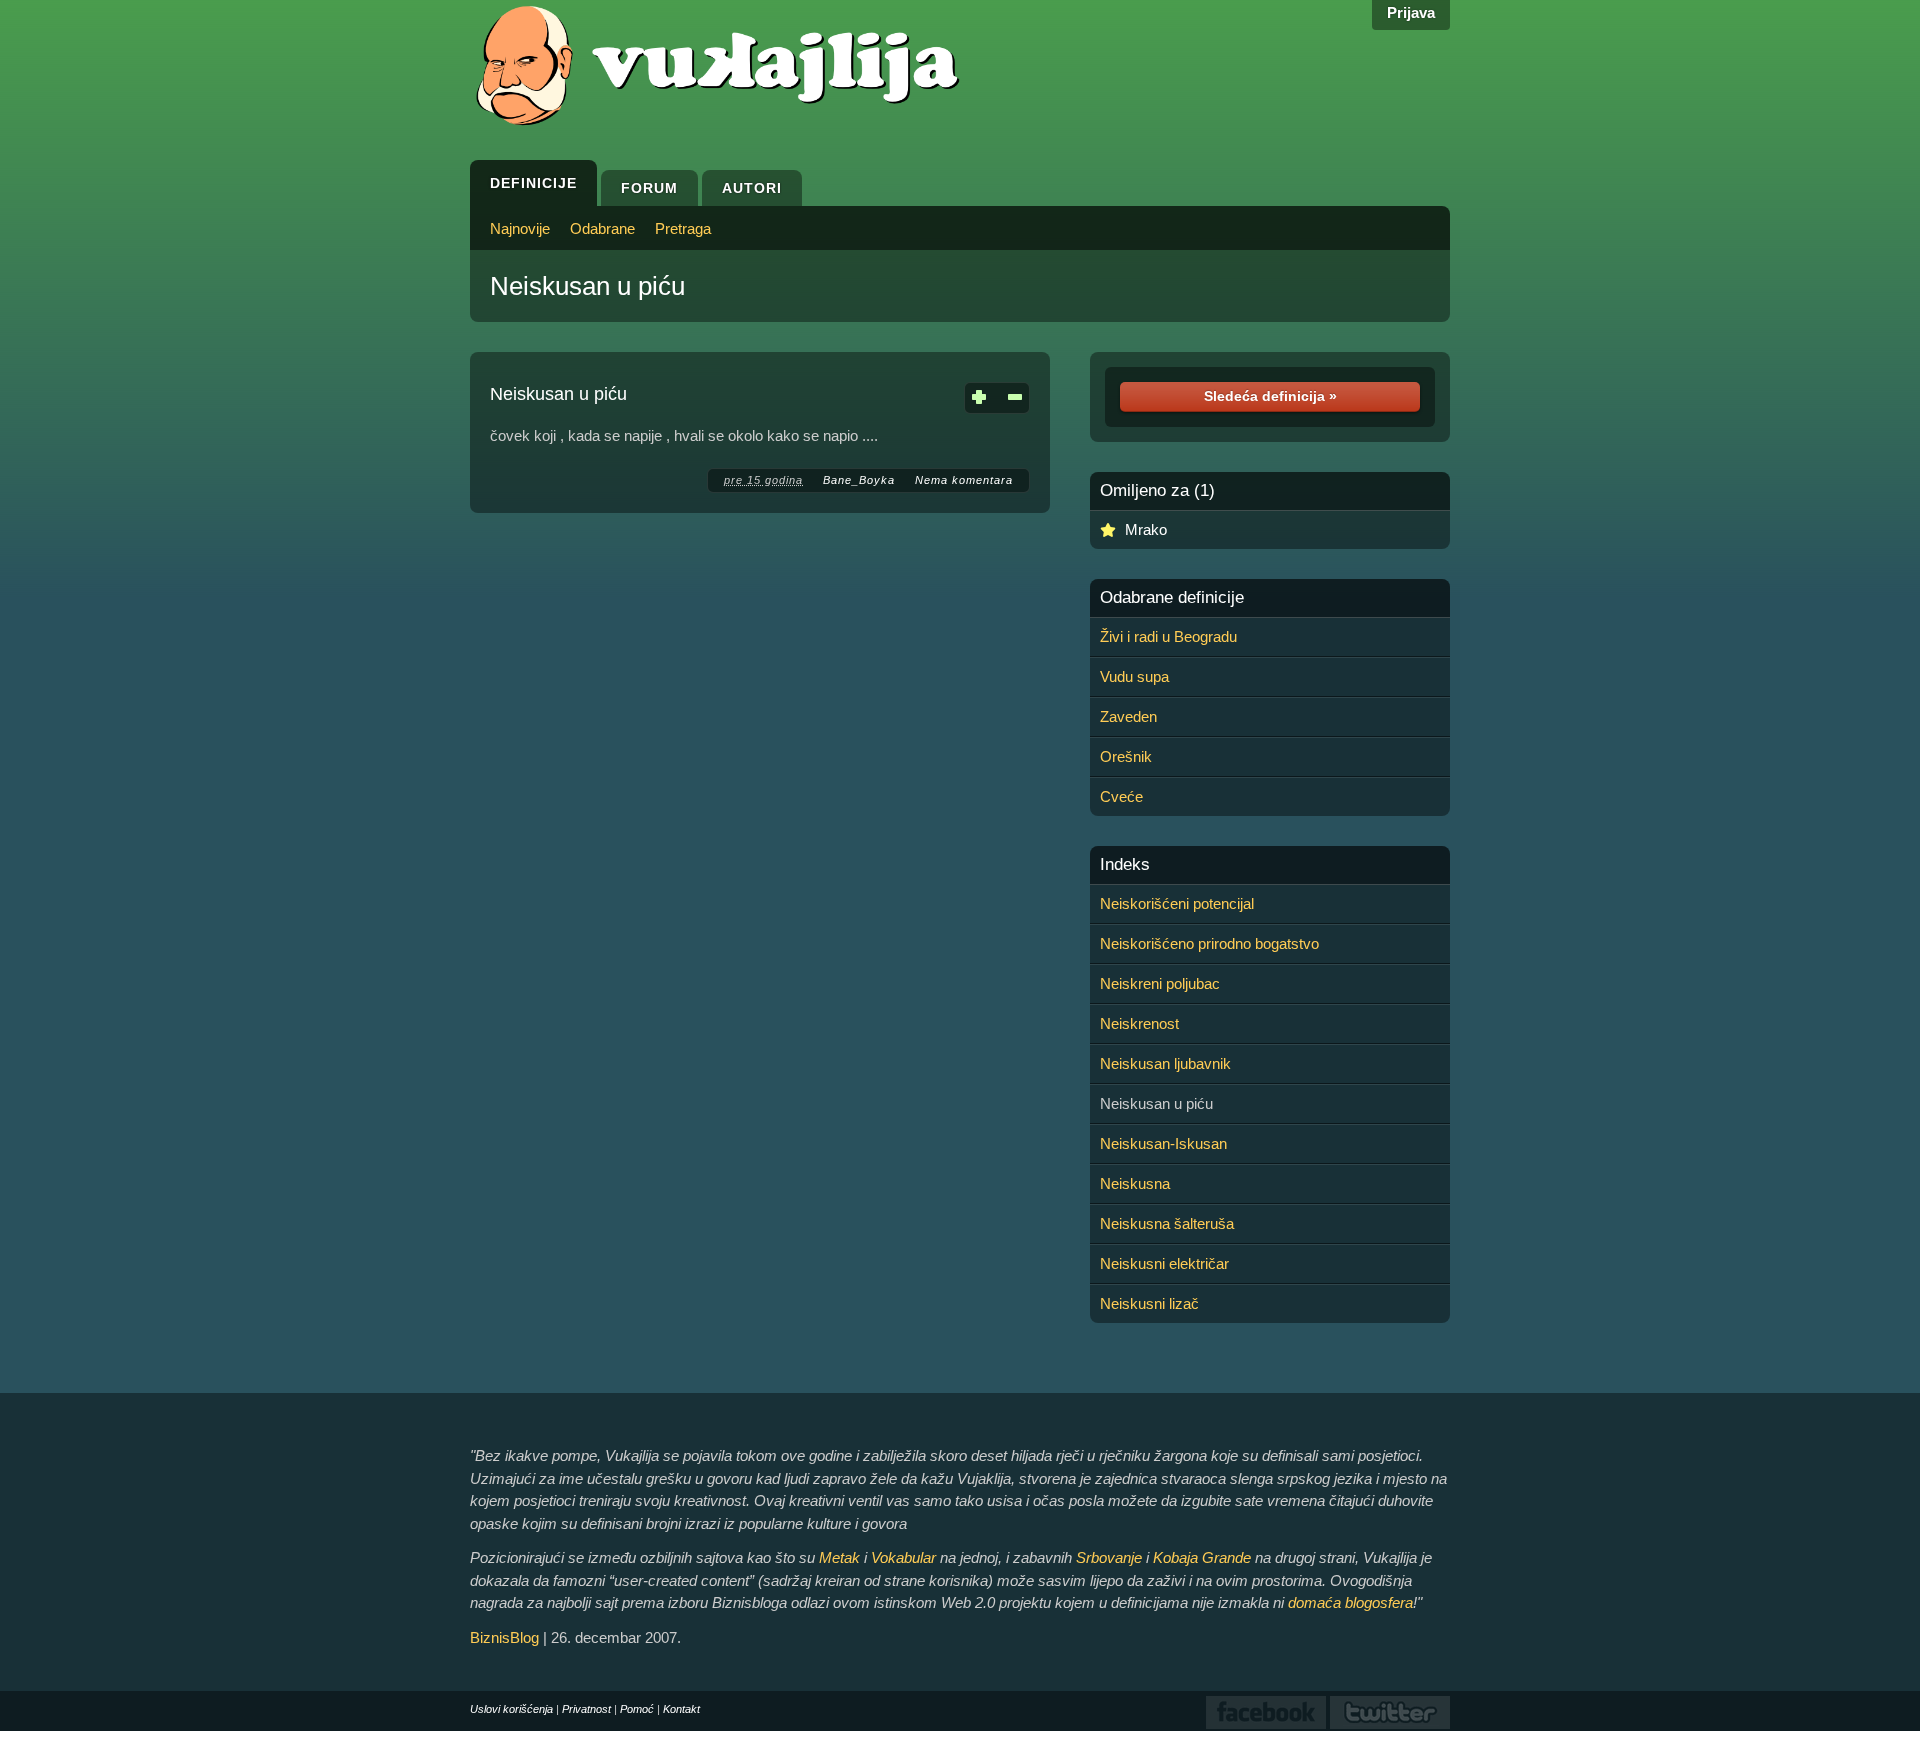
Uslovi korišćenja (511, 1709)
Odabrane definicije (1172, 598)
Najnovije (520, 228)
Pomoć (637, 1709)
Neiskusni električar (1164, 1263)
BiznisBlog (504, 1637)
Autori (752, 188)
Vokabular (903, 1557)
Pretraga (683, 228)
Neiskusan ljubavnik (1165, 1063)
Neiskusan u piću (587, 286)
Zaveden (1128, 716)
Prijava (1411, 12)
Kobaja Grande (1202, 1557)
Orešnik (1126, 756)
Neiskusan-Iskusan (1163, 1143)
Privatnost (586, 1709)
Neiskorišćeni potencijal (1177, 903)
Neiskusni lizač (1149, 1303)
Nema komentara (964, 480)
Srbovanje (1109, 1557)
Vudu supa (1134, 676)
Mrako (1146, 529)
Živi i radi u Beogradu (1168, 636)
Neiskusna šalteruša (1167, 1223)
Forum (649, 188)
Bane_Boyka (859, 480)
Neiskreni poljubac (1160, 983)
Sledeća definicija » (1270, 396)
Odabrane (602, 228)
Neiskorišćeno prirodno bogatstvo (1209, 943)
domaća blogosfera (1350, 1602)
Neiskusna (1135, 1183)
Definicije (533, 183)
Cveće (1121, 796)
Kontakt (681, 1709)
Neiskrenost (1139, 1023)
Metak (839, 1557)
